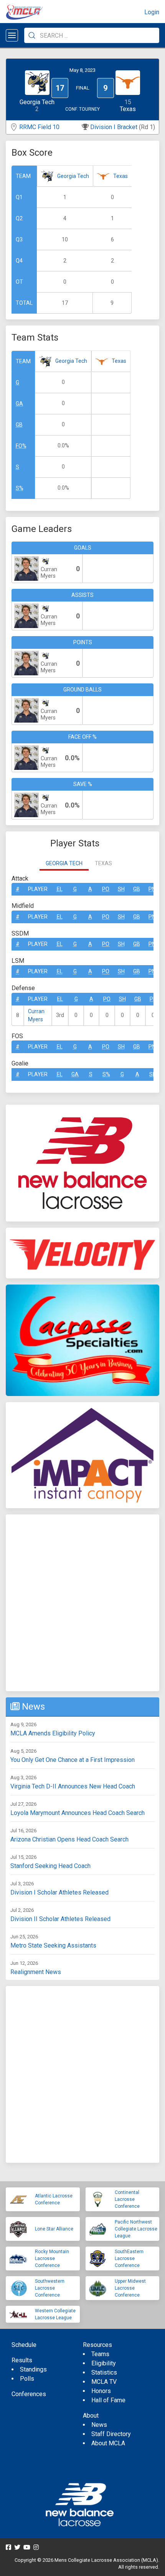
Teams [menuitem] (100, 2354)
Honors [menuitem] (101, 2391)
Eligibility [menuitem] (104, 2363)
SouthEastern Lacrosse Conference (129, 2259)
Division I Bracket (114, 127)
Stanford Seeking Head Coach (50, 1866)
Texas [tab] (103, 863)
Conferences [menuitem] (29, 2394)
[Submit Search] (32, 35)
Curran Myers (36, 1015)
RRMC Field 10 (39, 127)
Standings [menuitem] (33, 2369)
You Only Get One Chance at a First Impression (73, 1760)
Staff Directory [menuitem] (111, 2434)
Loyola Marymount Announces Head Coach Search (78, 1813)
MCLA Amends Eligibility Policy (53, 1733)
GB (19, 425)
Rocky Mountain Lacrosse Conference (52, 2259)
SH (121, 889)
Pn (152, 889)
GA (19, 404)
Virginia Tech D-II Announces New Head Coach (73, 1786)
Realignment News (36, 1972)
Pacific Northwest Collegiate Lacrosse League (136, 2229)
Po (106, 889)
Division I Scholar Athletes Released (59, 1892)
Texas (120, 176)
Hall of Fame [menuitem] (108, 2400)
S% (20, 488)
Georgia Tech (73, 176)
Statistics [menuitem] (104, 2372)
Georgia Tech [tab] (64, 863)
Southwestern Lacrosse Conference (50, 2288)
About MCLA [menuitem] (108, 2443)
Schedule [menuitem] (24, 2345)
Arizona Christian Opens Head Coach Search (69, 1839)
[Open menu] (12, 35)
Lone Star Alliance (54, 2229)
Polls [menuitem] (27, 2379)
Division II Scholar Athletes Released (60, 1919)
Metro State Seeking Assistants (53, 1945)
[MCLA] (25, 12)
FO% (21, 446)
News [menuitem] (99, 2425)
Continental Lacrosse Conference (127, 2199)
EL (60, 889)
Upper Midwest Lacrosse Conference (130, 2288)
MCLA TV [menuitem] (104, 2382)
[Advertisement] (82, 1603)
